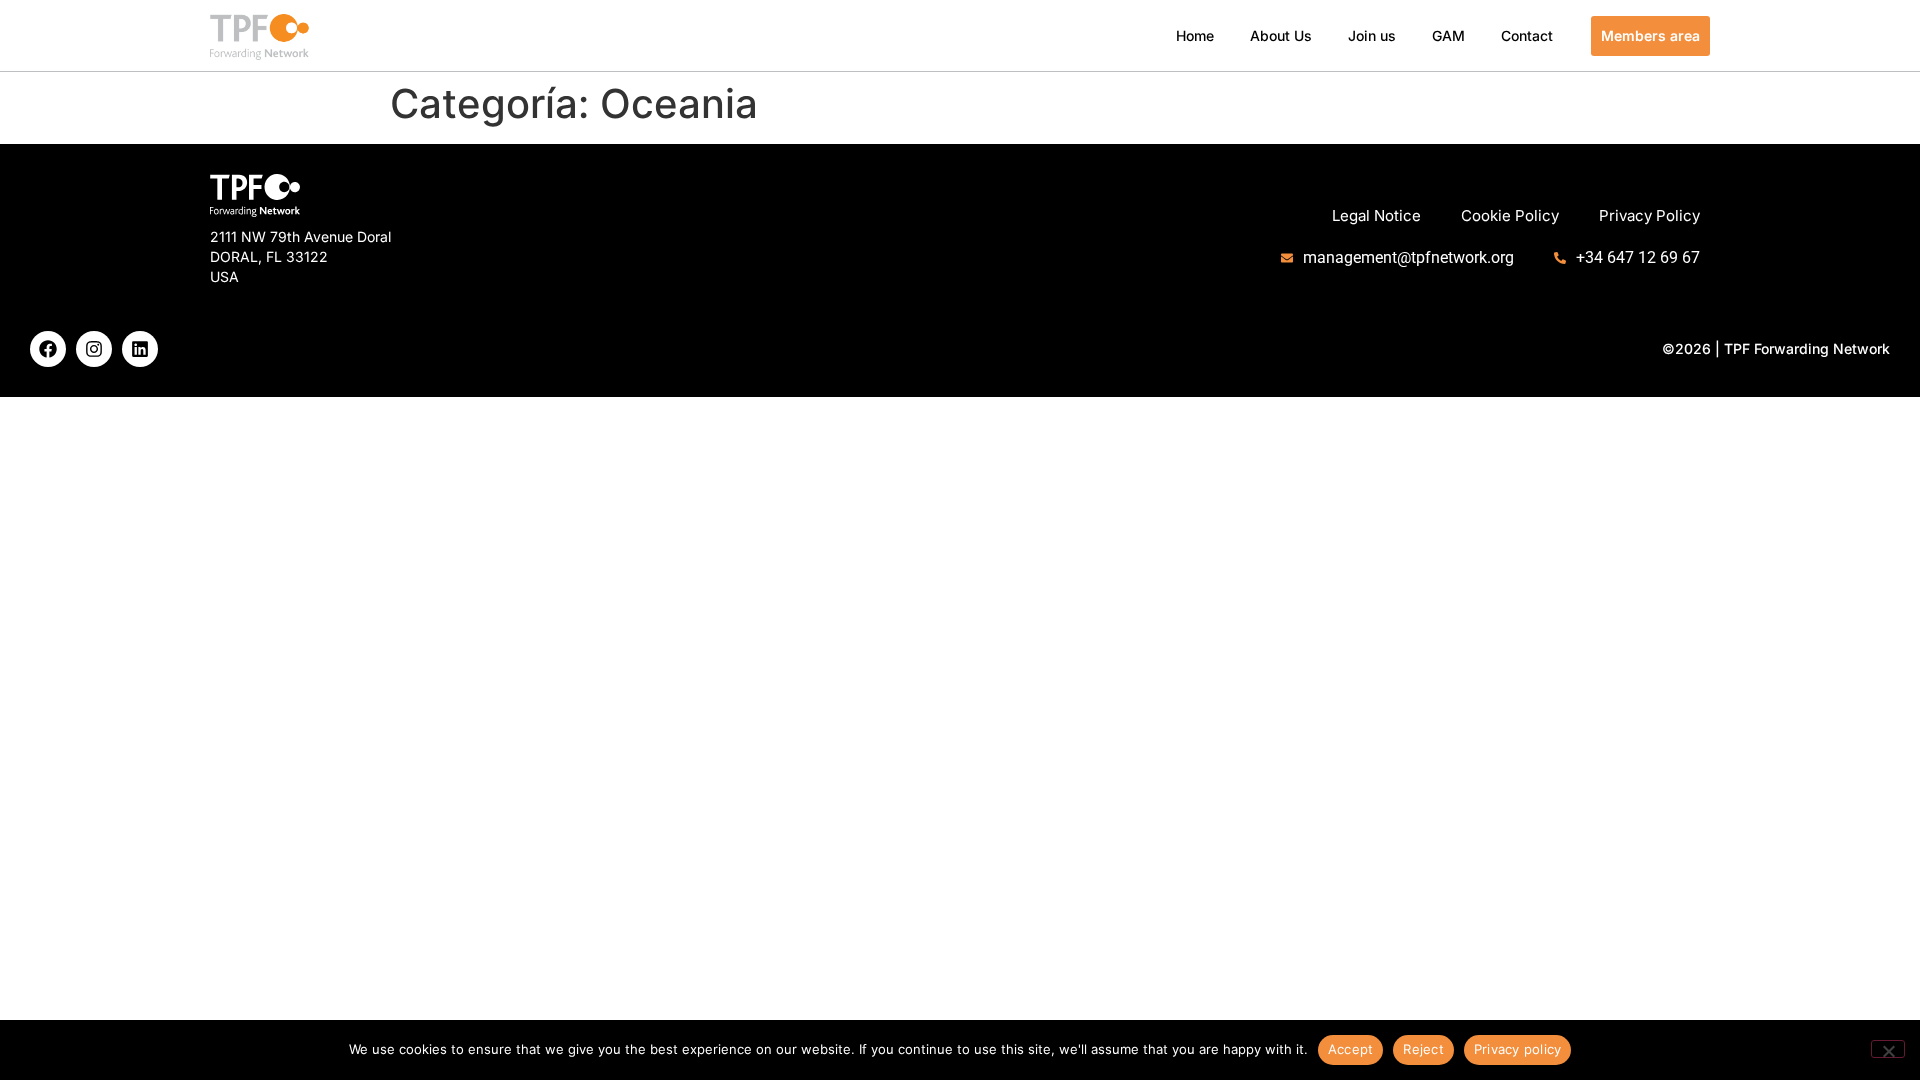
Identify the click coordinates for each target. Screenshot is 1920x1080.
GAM (1448, 35)
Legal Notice (1376, 215)
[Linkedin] (140, 349)
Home (1195, 35)
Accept (1351, 1049)
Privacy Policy (1649, 215)
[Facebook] (48, 349)
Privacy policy (1518, 1049)
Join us (1372, 35)
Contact (1527, 35)
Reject (1423, 1049)
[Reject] (1888, 1049)
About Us (1281, 35)
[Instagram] (94, 349)
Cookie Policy (1510, 215)
